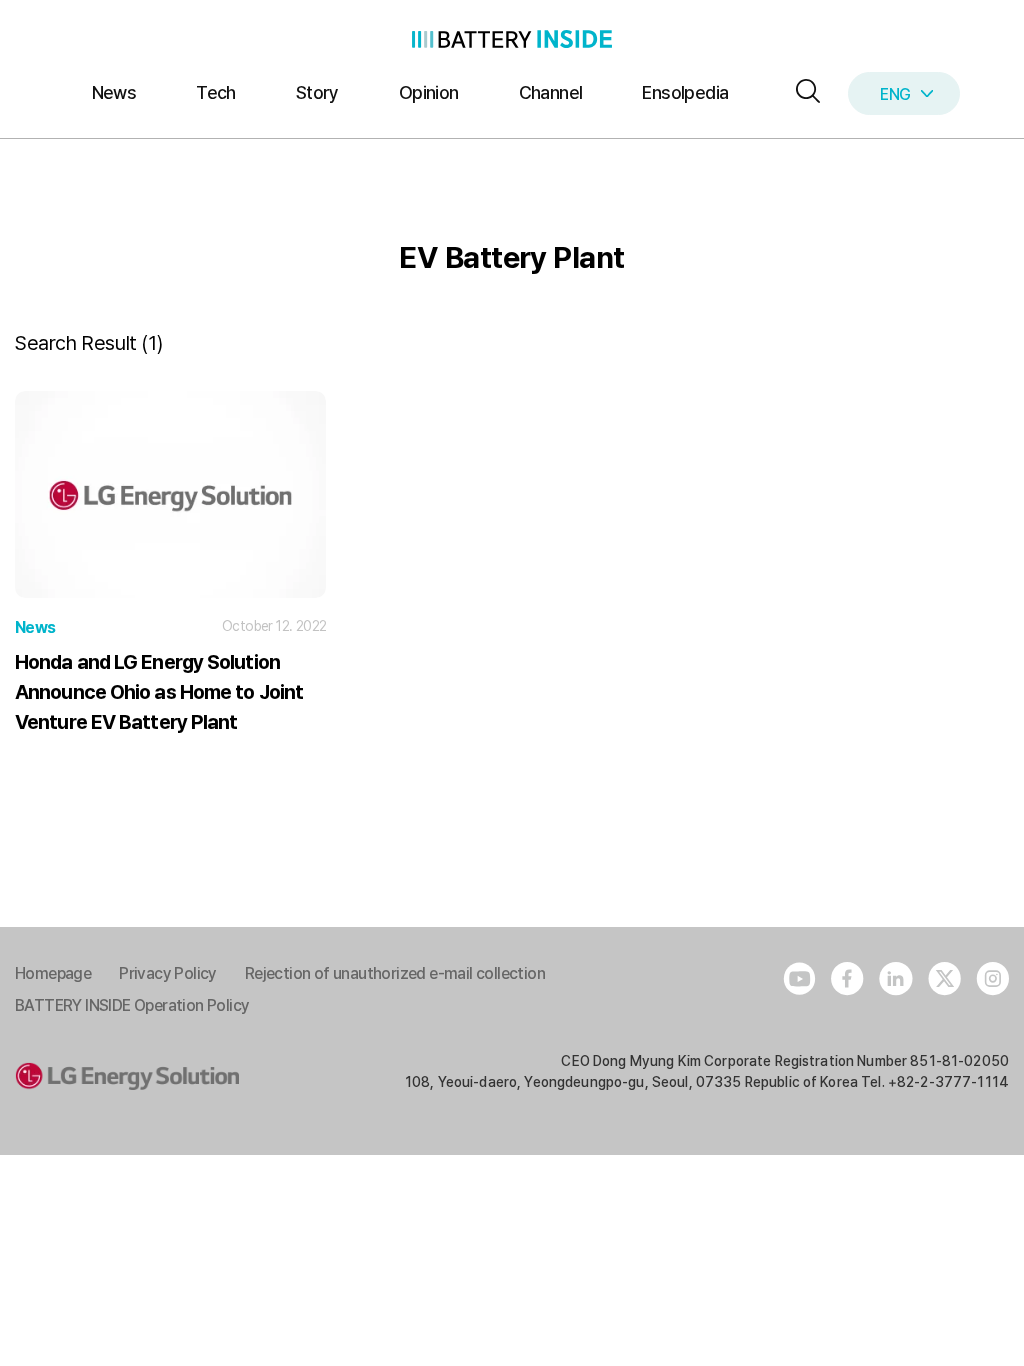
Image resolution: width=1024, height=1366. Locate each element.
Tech (216, 92)
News (114, 92)
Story (317, 92)
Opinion (429, 92)
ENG (895, 94)
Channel (551, 92)
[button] (803, 92)
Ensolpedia (685, 92)
